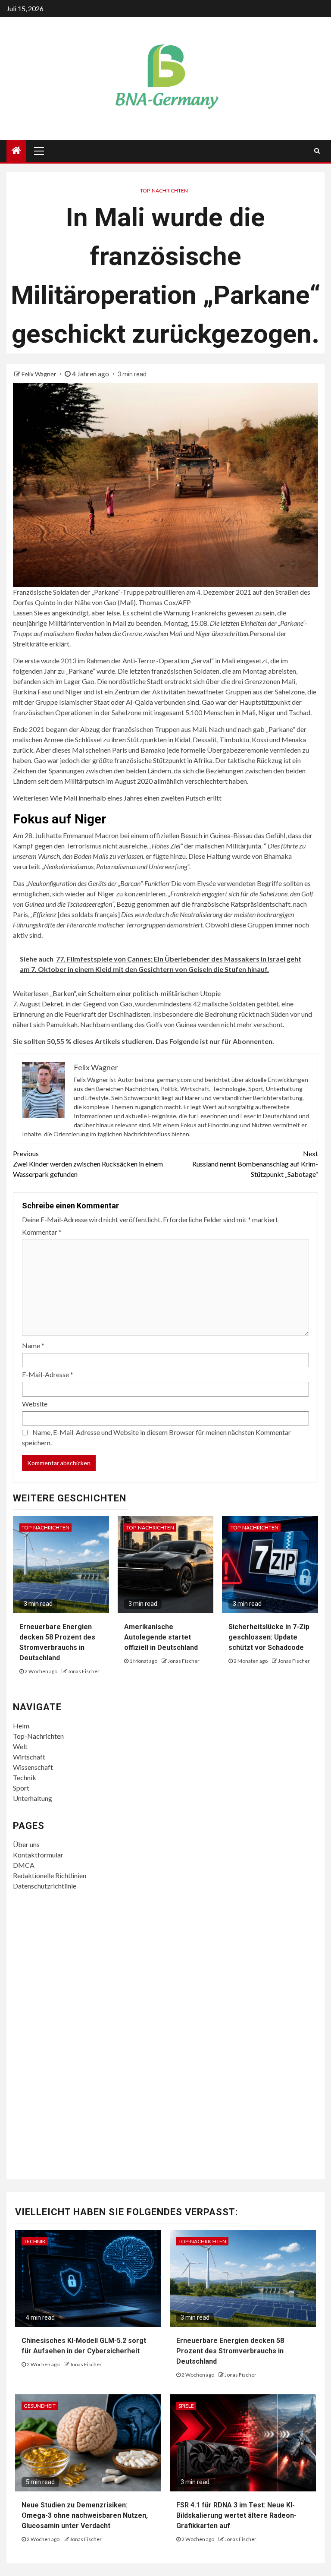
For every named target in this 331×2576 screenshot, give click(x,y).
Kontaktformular (38, 1855)
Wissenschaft (33, 1767)
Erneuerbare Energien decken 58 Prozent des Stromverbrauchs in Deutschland (230, 2351)
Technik (25, 1777)
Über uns (26, 1844)
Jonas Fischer (84, 1671)
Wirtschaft (29, 1757)
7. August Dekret (38, 1004)
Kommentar (42, 1232)
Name (33, 1345)
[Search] (317, 151)
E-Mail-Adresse (48, 1374)
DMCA (24, 1865)
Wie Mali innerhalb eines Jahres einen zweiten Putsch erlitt (136, 798)
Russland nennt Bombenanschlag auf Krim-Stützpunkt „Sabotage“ (255, 1164)
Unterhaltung (33, 1798)
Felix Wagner (39, 374)
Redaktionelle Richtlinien (50, 1875)
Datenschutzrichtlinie (45, 1886)
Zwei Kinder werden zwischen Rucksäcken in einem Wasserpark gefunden (88, 1164)
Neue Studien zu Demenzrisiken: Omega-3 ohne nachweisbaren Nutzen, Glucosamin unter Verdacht (85, 2515)
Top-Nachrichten (164, 191)
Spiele (186, 2406)
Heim (21, 1726)
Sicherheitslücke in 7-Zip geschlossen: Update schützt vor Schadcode (269, 1637)
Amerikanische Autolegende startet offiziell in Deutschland (161, 1637)
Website (35, 1404)
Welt (20, 1746)
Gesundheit (40, 2406)
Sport (21, 1788)
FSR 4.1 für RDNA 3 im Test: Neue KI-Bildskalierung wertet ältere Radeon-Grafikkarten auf (236, 2515)
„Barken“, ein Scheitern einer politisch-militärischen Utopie (135, 993)
